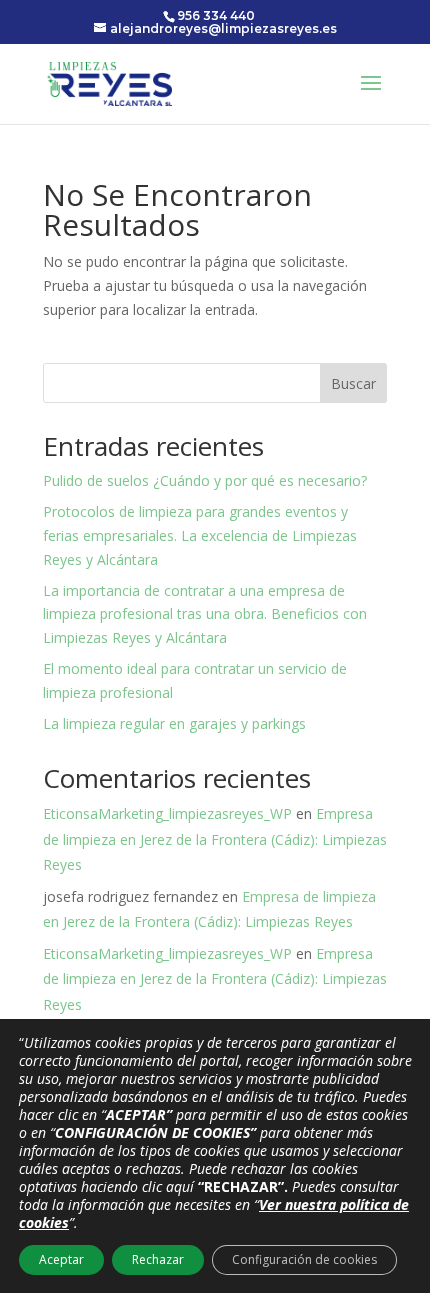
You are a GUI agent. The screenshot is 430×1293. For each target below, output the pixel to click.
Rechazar (158, 1259)
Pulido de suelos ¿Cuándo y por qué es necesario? (205, 480)
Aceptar (61, 1259)
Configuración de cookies (304, 1259)
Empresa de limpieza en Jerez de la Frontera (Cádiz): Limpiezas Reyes (215, 838)
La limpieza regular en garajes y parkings (174, 723)
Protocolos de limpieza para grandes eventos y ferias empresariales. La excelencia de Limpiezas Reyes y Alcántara (200, 535)
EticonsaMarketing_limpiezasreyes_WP (167, 813)
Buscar (353, 383)
